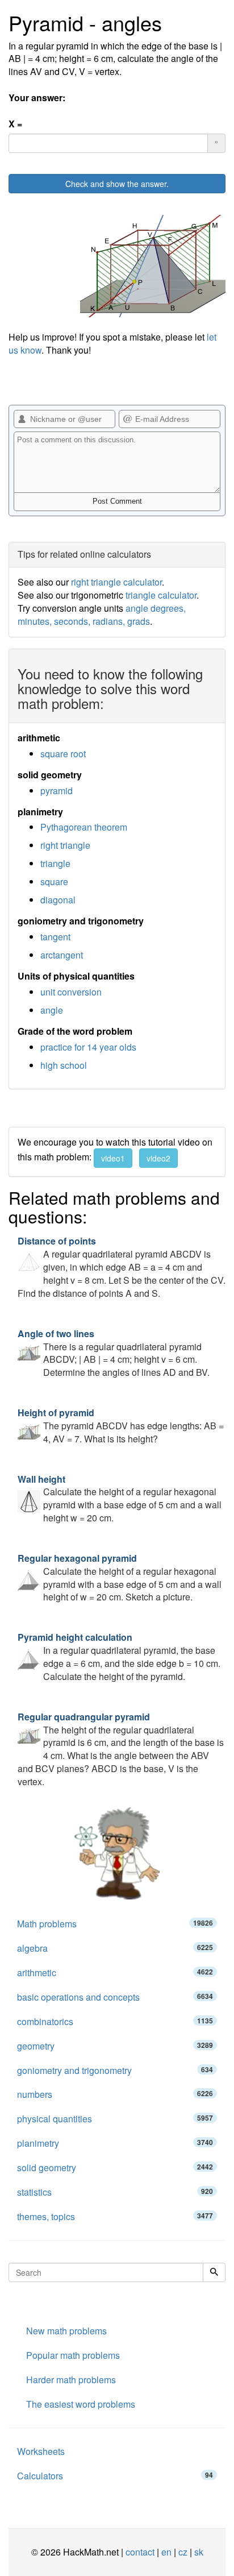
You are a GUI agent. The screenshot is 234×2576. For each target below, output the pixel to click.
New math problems (66, 2331)
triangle (55, 863)
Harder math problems (71, 2380)
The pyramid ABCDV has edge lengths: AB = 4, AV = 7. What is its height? (121, 1426)
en (166, 2552)
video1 (113, 1158)
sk (199, 2552)
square (54, 882)
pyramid (57, 791)
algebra (115, 1948)
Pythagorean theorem (84, 827)
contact (140, 2552)
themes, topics (115, 2216)
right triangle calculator (116, 582)
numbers (115, 2094)
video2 (158, 1158)
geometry (115, 2046)
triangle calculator (161, 595)
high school (64, 1065)
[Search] (214, 2272)
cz (183, 2552)
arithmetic (115, 1973)
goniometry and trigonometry (115, 2070)
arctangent (62, 955)
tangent (55, 937)
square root (63, 754)
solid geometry (115, 2168)
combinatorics (115, 2021)
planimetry (115, 2143)
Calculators (115, 2476)
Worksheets (41, 2451)
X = (15, 124)
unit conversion (71, 992)
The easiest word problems (81, 2404)
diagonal (58, 900)
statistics (115, 2192)
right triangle (65, 845)
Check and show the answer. (117, 184)
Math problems (115, 1924)
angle (52, 1010)
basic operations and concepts (115, 1997)
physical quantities (115, 2119)
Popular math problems (73, 2355)
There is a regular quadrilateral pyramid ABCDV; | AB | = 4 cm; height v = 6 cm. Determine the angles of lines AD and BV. (114, 1353)
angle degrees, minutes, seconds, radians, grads (102, 615)
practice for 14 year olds (88, 1047)
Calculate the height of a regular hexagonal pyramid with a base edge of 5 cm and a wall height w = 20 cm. (120, 1499)
